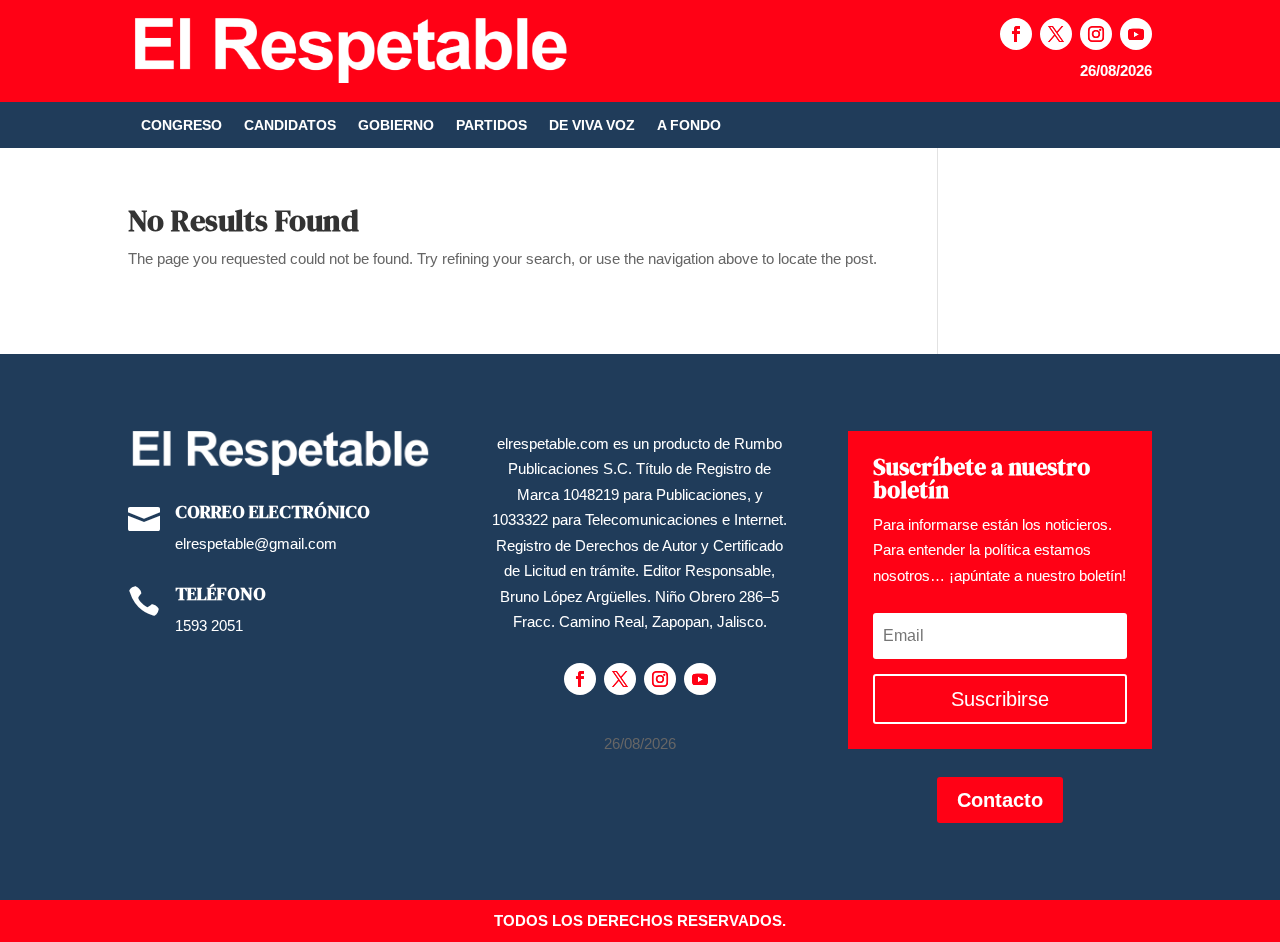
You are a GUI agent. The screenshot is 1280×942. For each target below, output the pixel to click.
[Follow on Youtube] (1136, 34)
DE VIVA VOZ (592, 125)
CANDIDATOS (290, 125)
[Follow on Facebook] (1016, 34)
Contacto (1000, 800)
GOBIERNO (396, 125)
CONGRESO (181, 125)
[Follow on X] (1056, 34)
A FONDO (689, 125)
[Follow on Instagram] (1096, 34)
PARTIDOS (491, 125)
